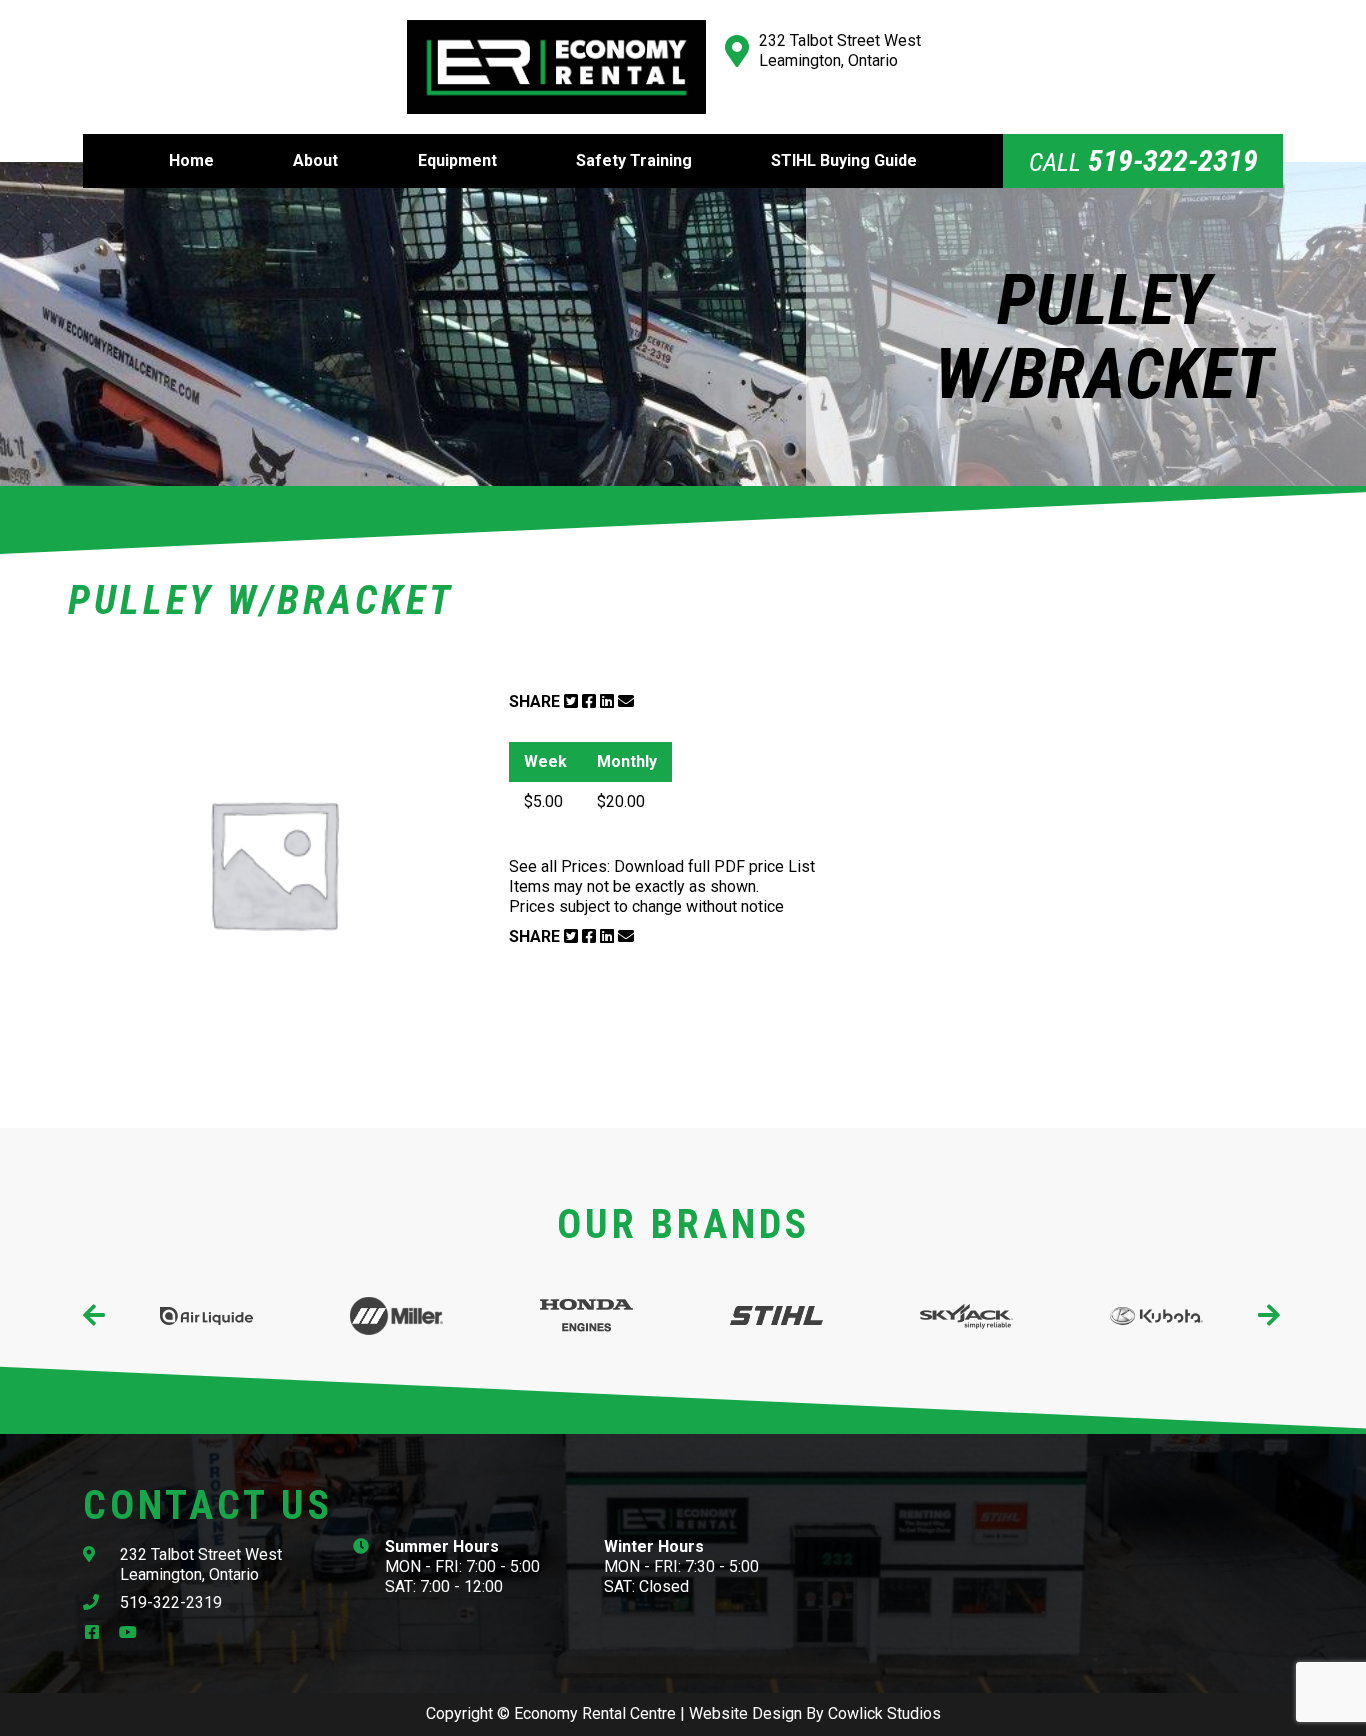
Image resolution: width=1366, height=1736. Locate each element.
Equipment (457, 160)
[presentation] (95, 1315)
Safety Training (634, 160)
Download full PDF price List (714, 866)
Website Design (745, 1713)
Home (191, 160)
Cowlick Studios (884, 1713)
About (315, 160)
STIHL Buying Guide (844, 160)
